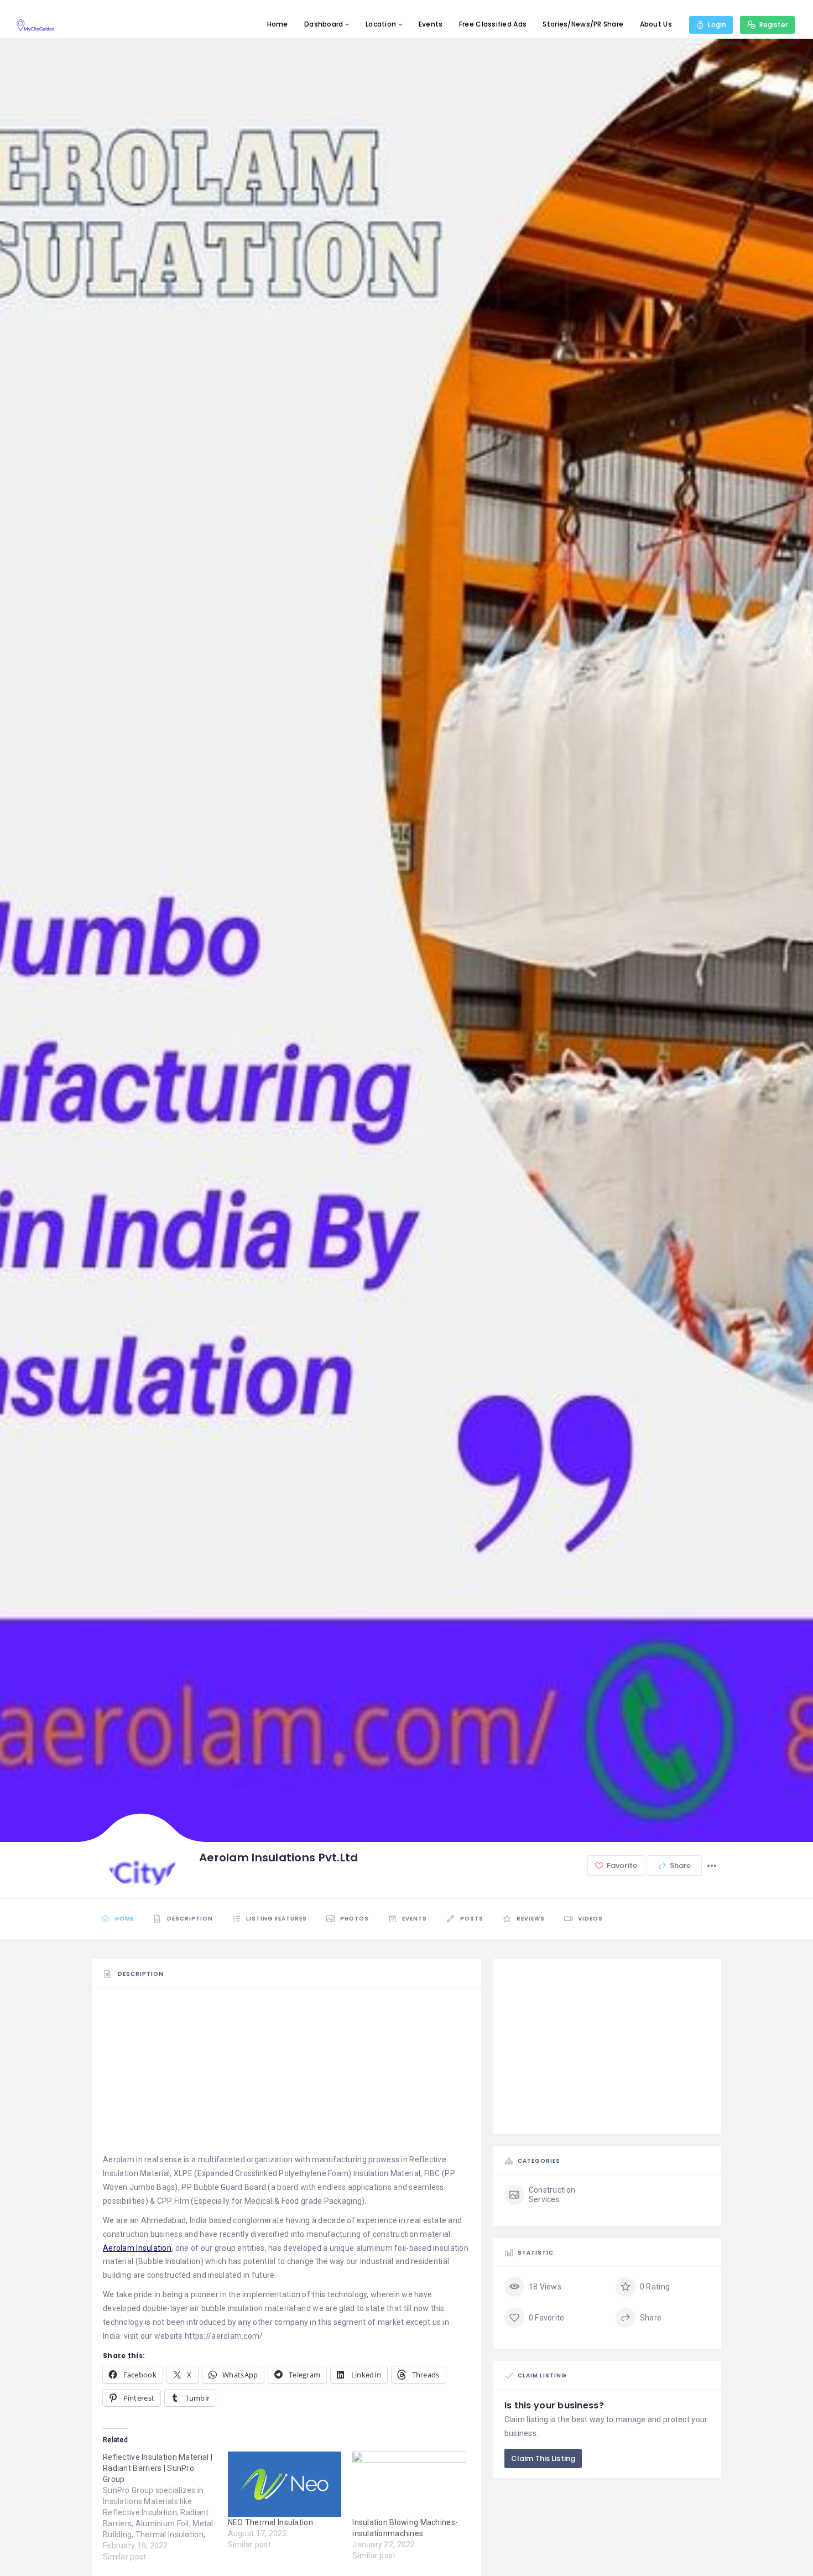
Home (278, 24)
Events (431, 24)
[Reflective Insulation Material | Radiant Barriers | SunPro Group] (165, 2507)
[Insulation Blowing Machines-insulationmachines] (409, 2484)
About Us (656, 24)
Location (381, 24)
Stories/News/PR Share (583, 24)
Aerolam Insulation (137, 2248)
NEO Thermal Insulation (270, 2522)
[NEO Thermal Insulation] (285, 2484)
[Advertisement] (286, 2075)
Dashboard (324, 24)
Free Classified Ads (493, 24)
